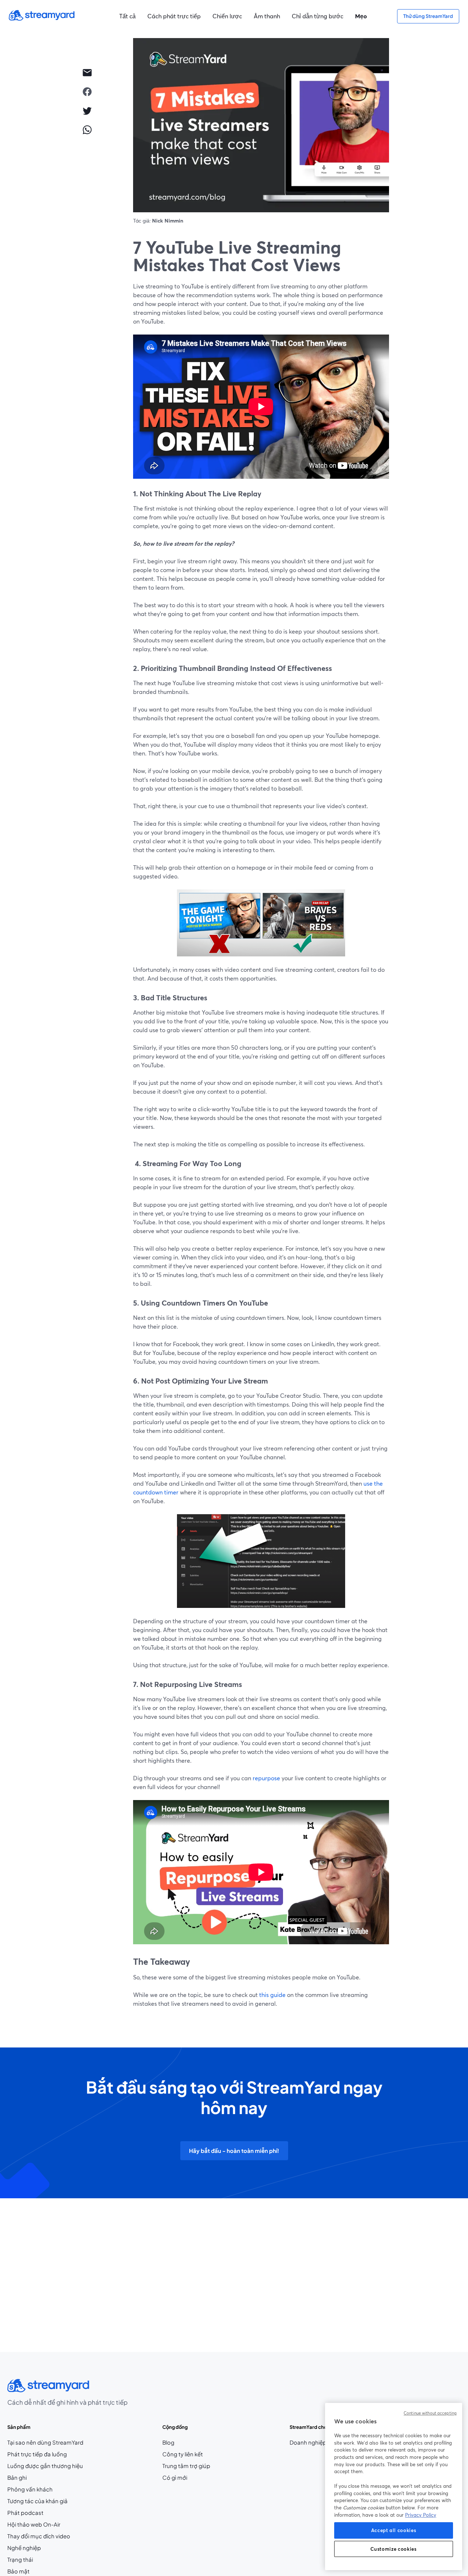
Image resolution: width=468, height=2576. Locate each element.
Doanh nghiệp (308, 2442)
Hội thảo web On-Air (34, 2524)
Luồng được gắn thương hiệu (45, 2466)
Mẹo (361, 16)
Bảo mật (18, 2571)
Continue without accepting (430, 2413)
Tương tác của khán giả (37, 2501)
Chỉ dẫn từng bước (318, 16)
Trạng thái (20, 2560)
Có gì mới (175, 2478)
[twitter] (87, 111)
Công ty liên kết (186, 2454)
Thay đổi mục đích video (39, 2536)
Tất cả (127, 16)
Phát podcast (25, 2513)
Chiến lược (227, 16)
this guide (272, 1995)
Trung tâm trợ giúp (186, 2466)
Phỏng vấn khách (30, 2489)
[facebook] (87, 92)
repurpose (266, 1778)
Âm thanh (267, 16)
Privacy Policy (421, 2515)
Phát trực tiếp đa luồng (37, 2454)
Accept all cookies (394, 2530)
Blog (182, 2443)
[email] (87, 72)
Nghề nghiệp (38, 2548)
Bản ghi (17, 2478)
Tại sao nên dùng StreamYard (45, 2442)
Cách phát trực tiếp (174, 16)
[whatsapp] (87, 130)
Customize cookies (393, 2549)
